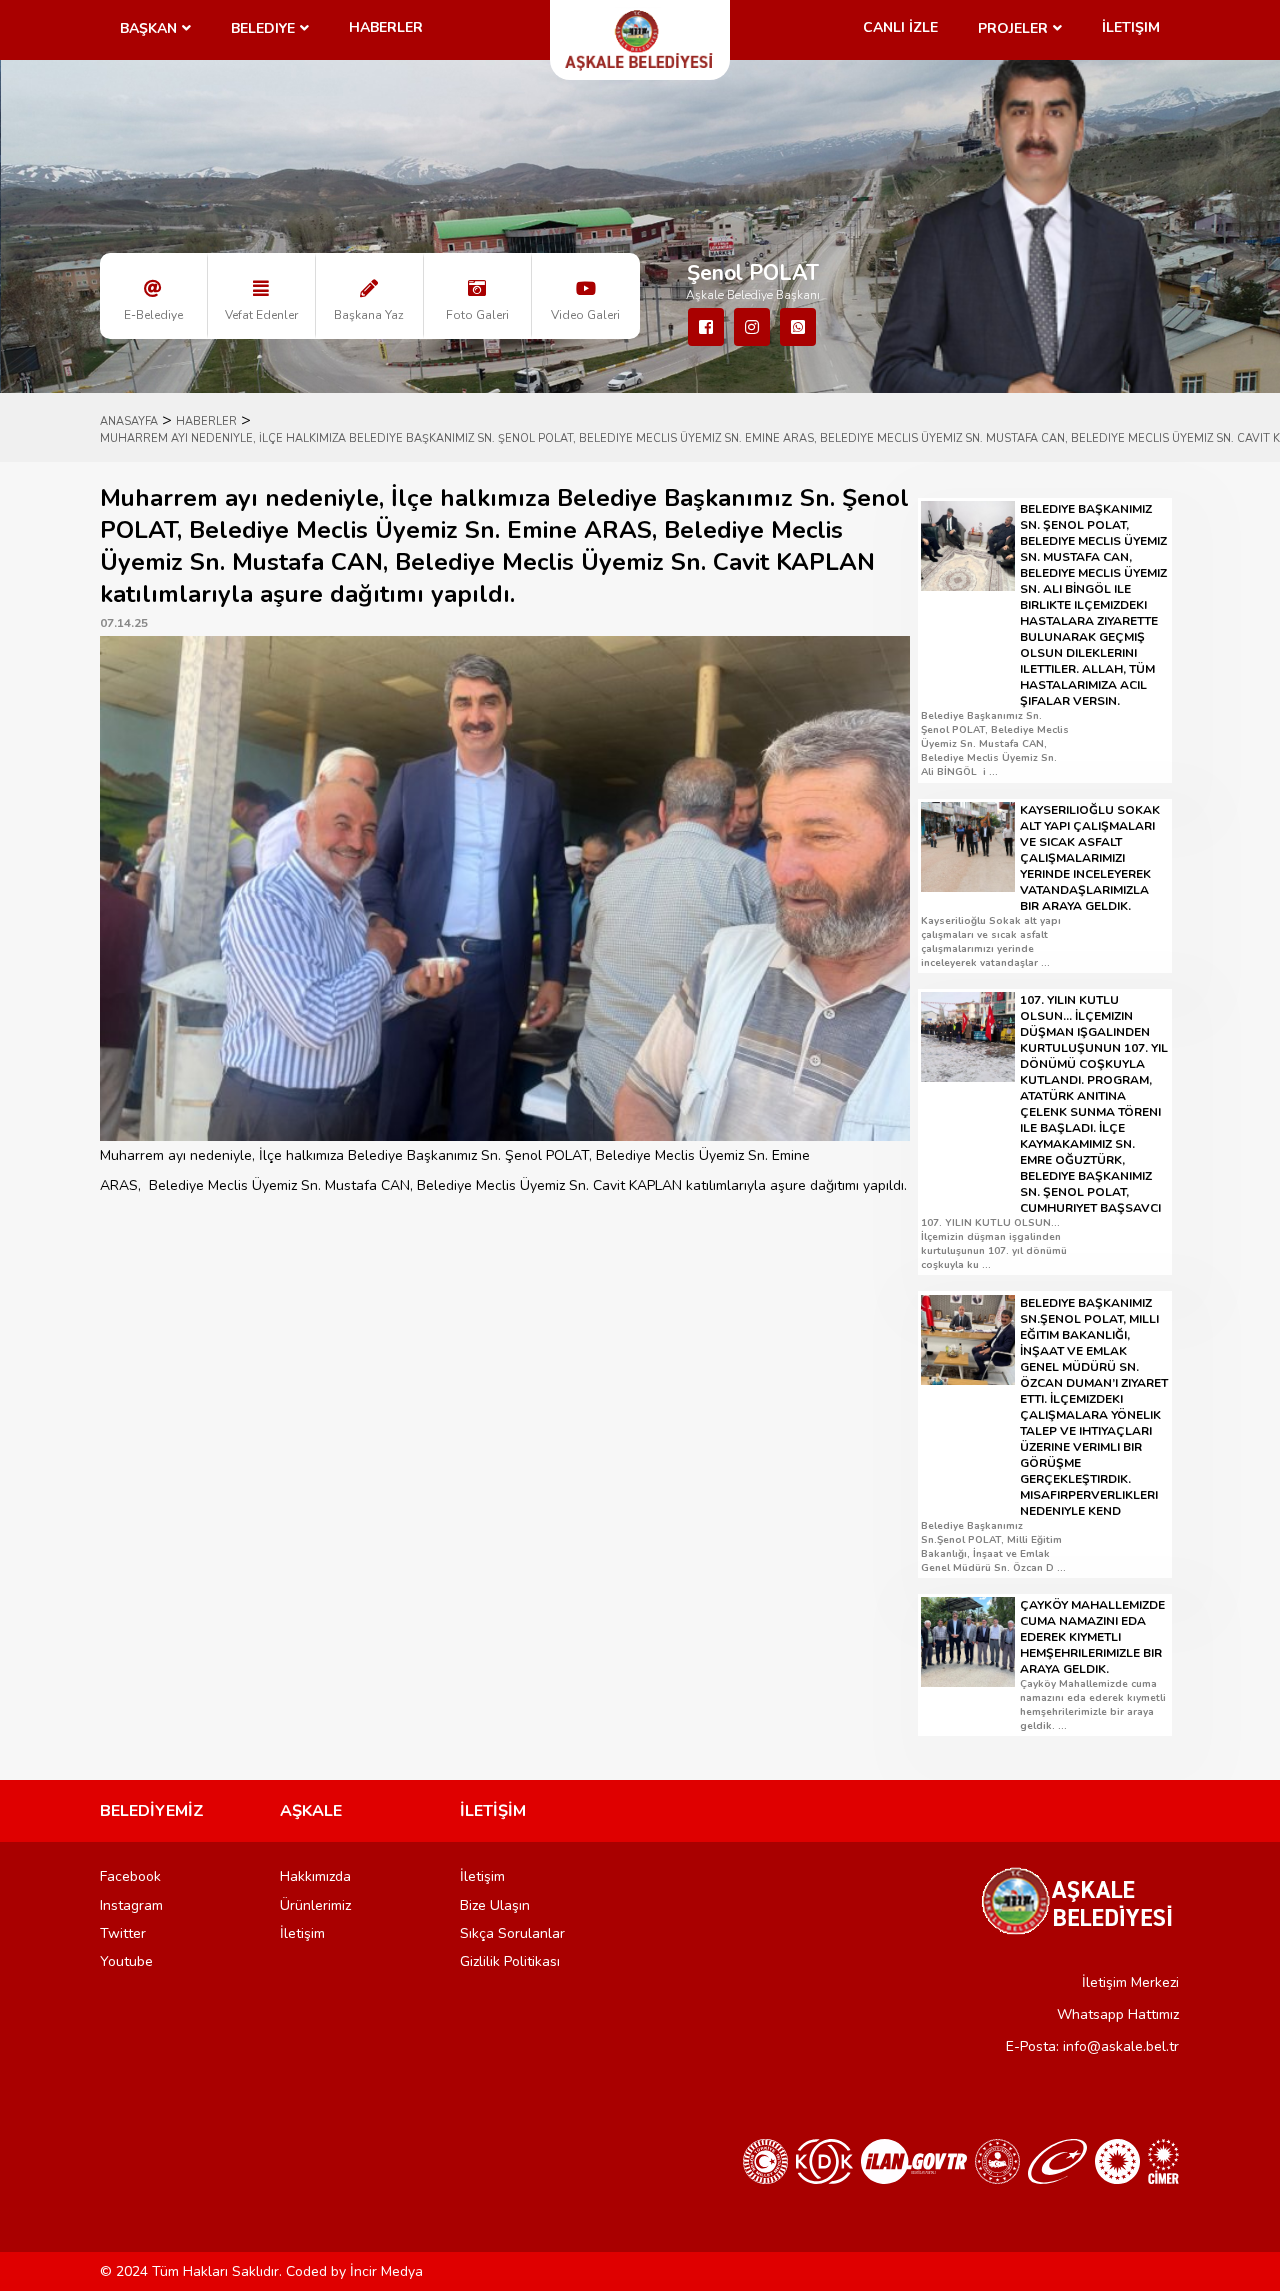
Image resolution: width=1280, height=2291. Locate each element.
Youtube (126, 1961)
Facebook (130, 1876)
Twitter (123, 1933)
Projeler (1013, 28)
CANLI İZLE (900, 27)
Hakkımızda (315, 1876)
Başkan (148, 28)
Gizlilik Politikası (510, 1961)
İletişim (1131, 27)
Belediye (263, 28)
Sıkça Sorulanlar (512, 1933)
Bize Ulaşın (495, 1905)
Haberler (386, 27)
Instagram (131, 1905)
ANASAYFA (129, 421)
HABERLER (206, 421)
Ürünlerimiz (315, 1905)
